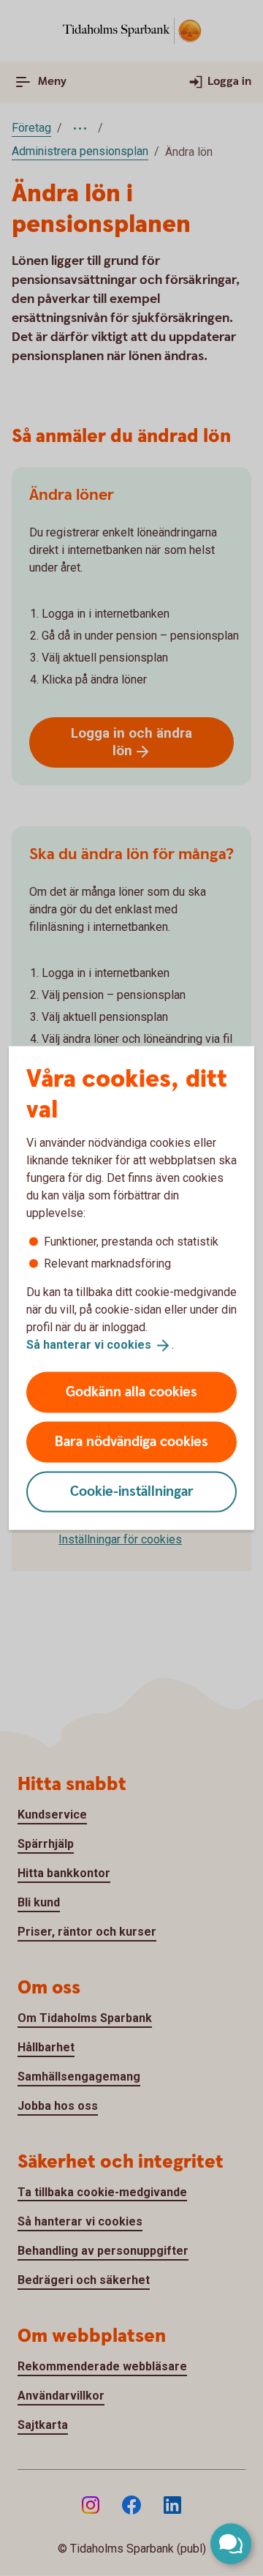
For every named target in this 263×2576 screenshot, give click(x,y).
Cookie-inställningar (132, 1491)
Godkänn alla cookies (131, 1392)
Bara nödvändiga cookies (131, 1441)
